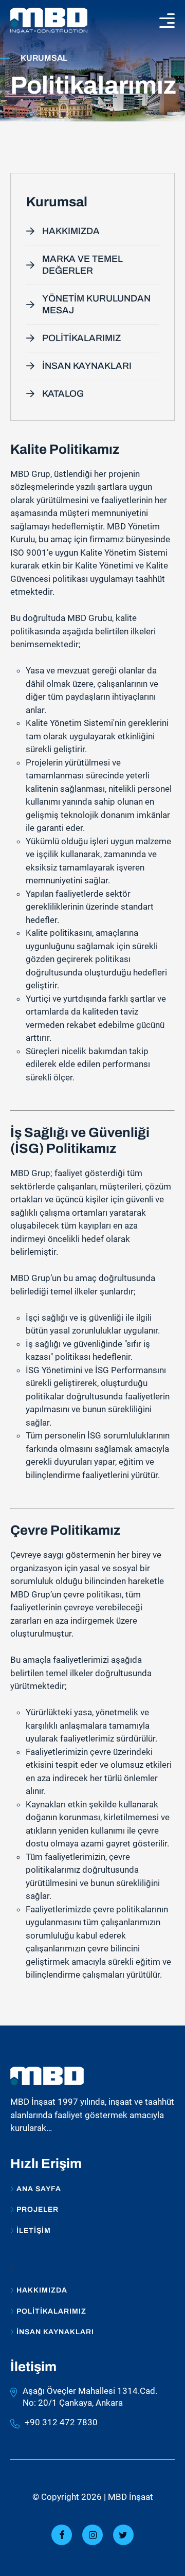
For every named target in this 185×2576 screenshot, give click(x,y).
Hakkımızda (71, 231)
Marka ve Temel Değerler (82, 265)
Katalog (63, 394)
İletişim (34, 2231)
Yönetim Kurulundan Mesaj (96, 304)
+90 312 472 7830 (61, 2422)
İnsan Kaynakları (87, 366)
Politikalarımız (81, 338)
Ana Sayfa (39, 2189)
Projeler (38, 2210)
